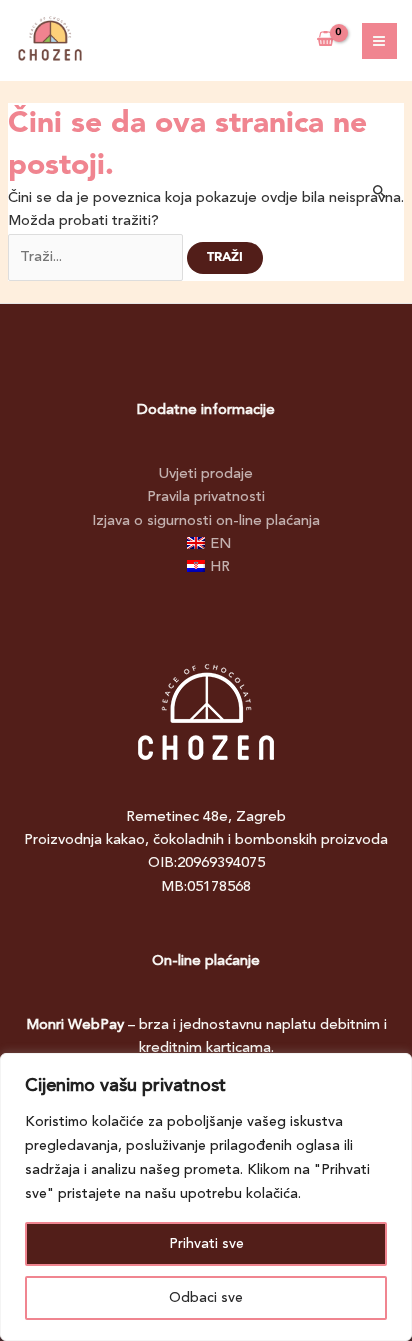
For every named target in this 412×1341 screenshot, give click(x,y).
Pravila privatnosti (206, 497)
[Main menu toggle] (380, 41)
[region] (206, 1197)
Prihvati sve (206, 1244)
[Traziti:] (97, 257)
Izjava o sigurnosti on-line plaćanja (206, 521)
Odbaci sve (206, 1298)
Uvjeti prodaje (206, 474)
